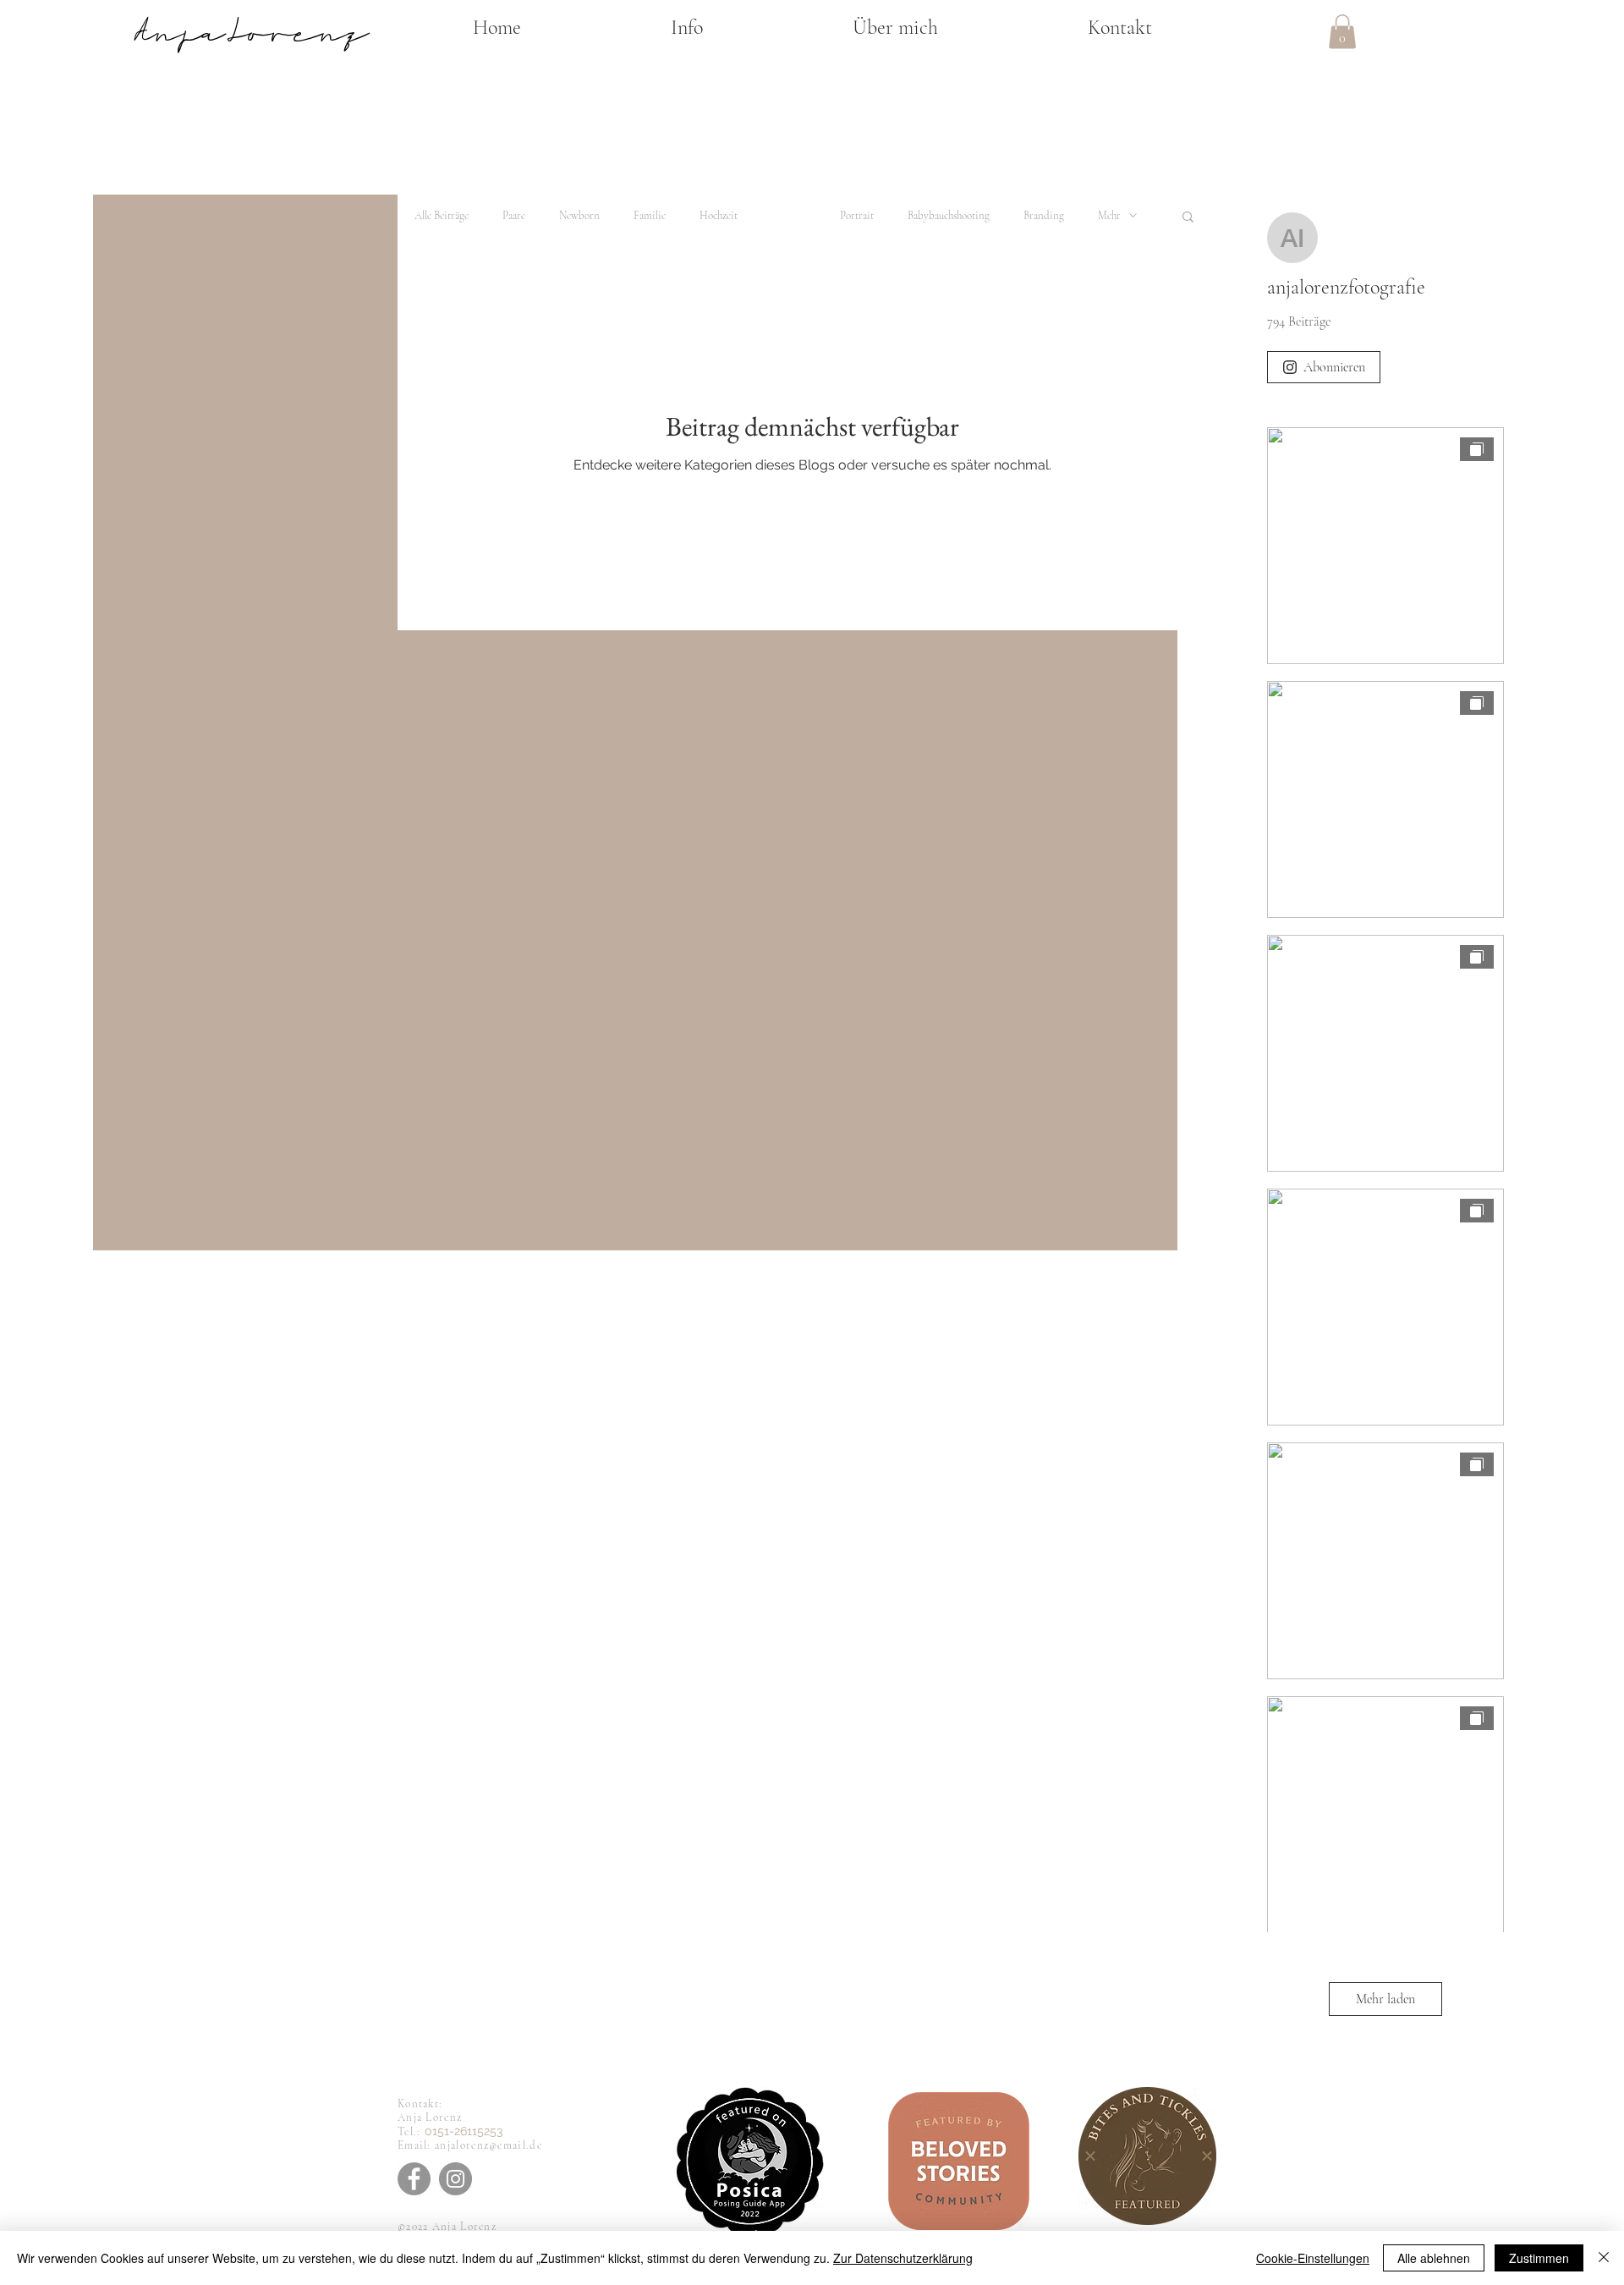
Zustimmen (1539, 2258)
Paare (514, 216)
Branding (1044, 216)
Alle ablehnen (1434, 2258)
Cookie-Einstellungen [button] (1313, 2258)
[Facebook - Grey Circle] (414, 2179)
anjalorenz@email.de (488, 2145)
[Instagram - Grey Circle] (455, 2179)
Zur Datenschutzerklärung (903, 2258)
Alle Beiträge (442, 216)
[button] (686, 28)
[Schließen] (1604, 2258)
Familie (650, 216)
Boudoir (789, 216)
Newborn (579, 216)
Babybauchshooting (949, 216)
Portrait (857, 216)
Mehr (1109, 216)
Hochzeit (719, 216)
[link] (1342, 32)
